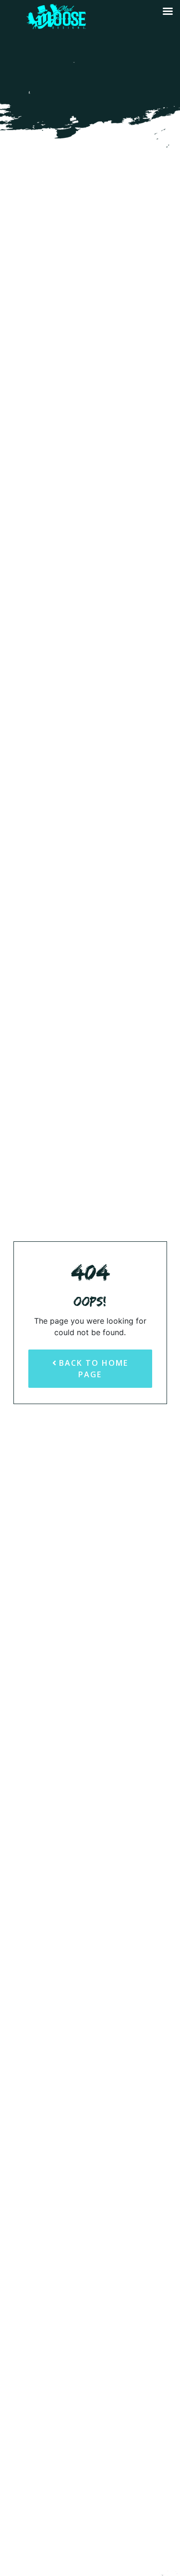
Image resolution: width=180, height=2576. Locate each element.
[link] (55, 25)
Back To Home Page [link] (92, 1369)
